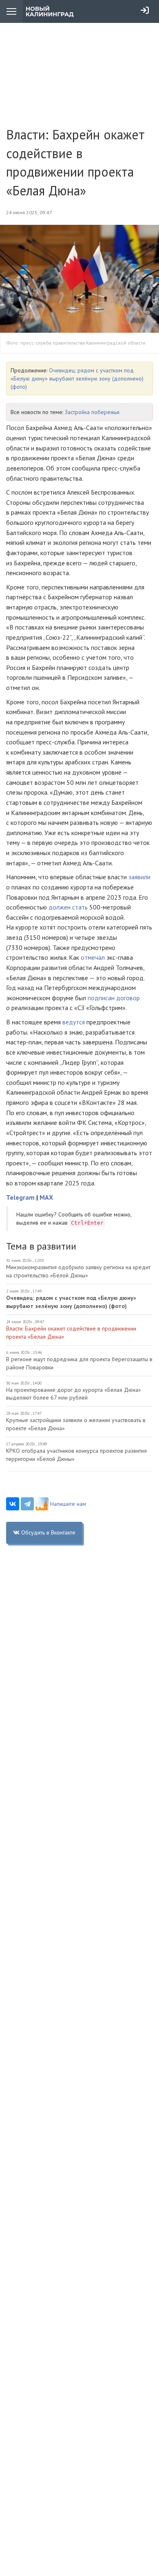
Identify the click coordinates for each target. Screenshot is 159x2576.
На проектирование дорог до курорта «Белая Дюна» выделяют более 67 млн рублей (74, 1394)
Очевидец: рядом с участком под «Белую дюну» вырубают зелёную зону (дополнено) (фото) (77, 379)
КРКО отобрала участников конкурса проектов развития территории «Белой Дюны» (76, 1455)
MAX (46, 1197)
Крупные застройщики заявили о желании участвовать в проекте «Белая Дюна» (76, 1424)
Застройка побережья (92, 412)
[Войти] (145, 10)
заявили (139, 877)
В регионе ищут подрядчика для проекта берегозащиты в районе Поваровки (79, 1363)
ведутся (74, 1022)
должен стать (68, 907)
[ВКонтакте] (13, 1504)
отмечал (94, 957)
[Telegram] (27, 1504)
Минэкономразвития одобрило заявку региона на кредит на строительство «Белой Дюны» (78, 1271)
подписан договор (114, 998)
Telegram (20, 1197)
